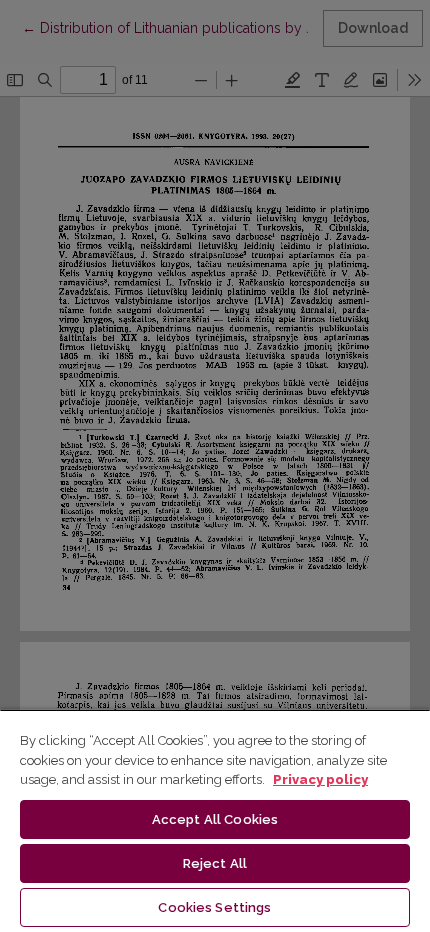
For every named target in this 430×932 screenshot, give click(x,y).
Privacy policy (320, 779)
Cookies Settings (214, 907)
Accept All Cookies (215, 819)
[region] (215, 820)
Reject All (215, 863)
